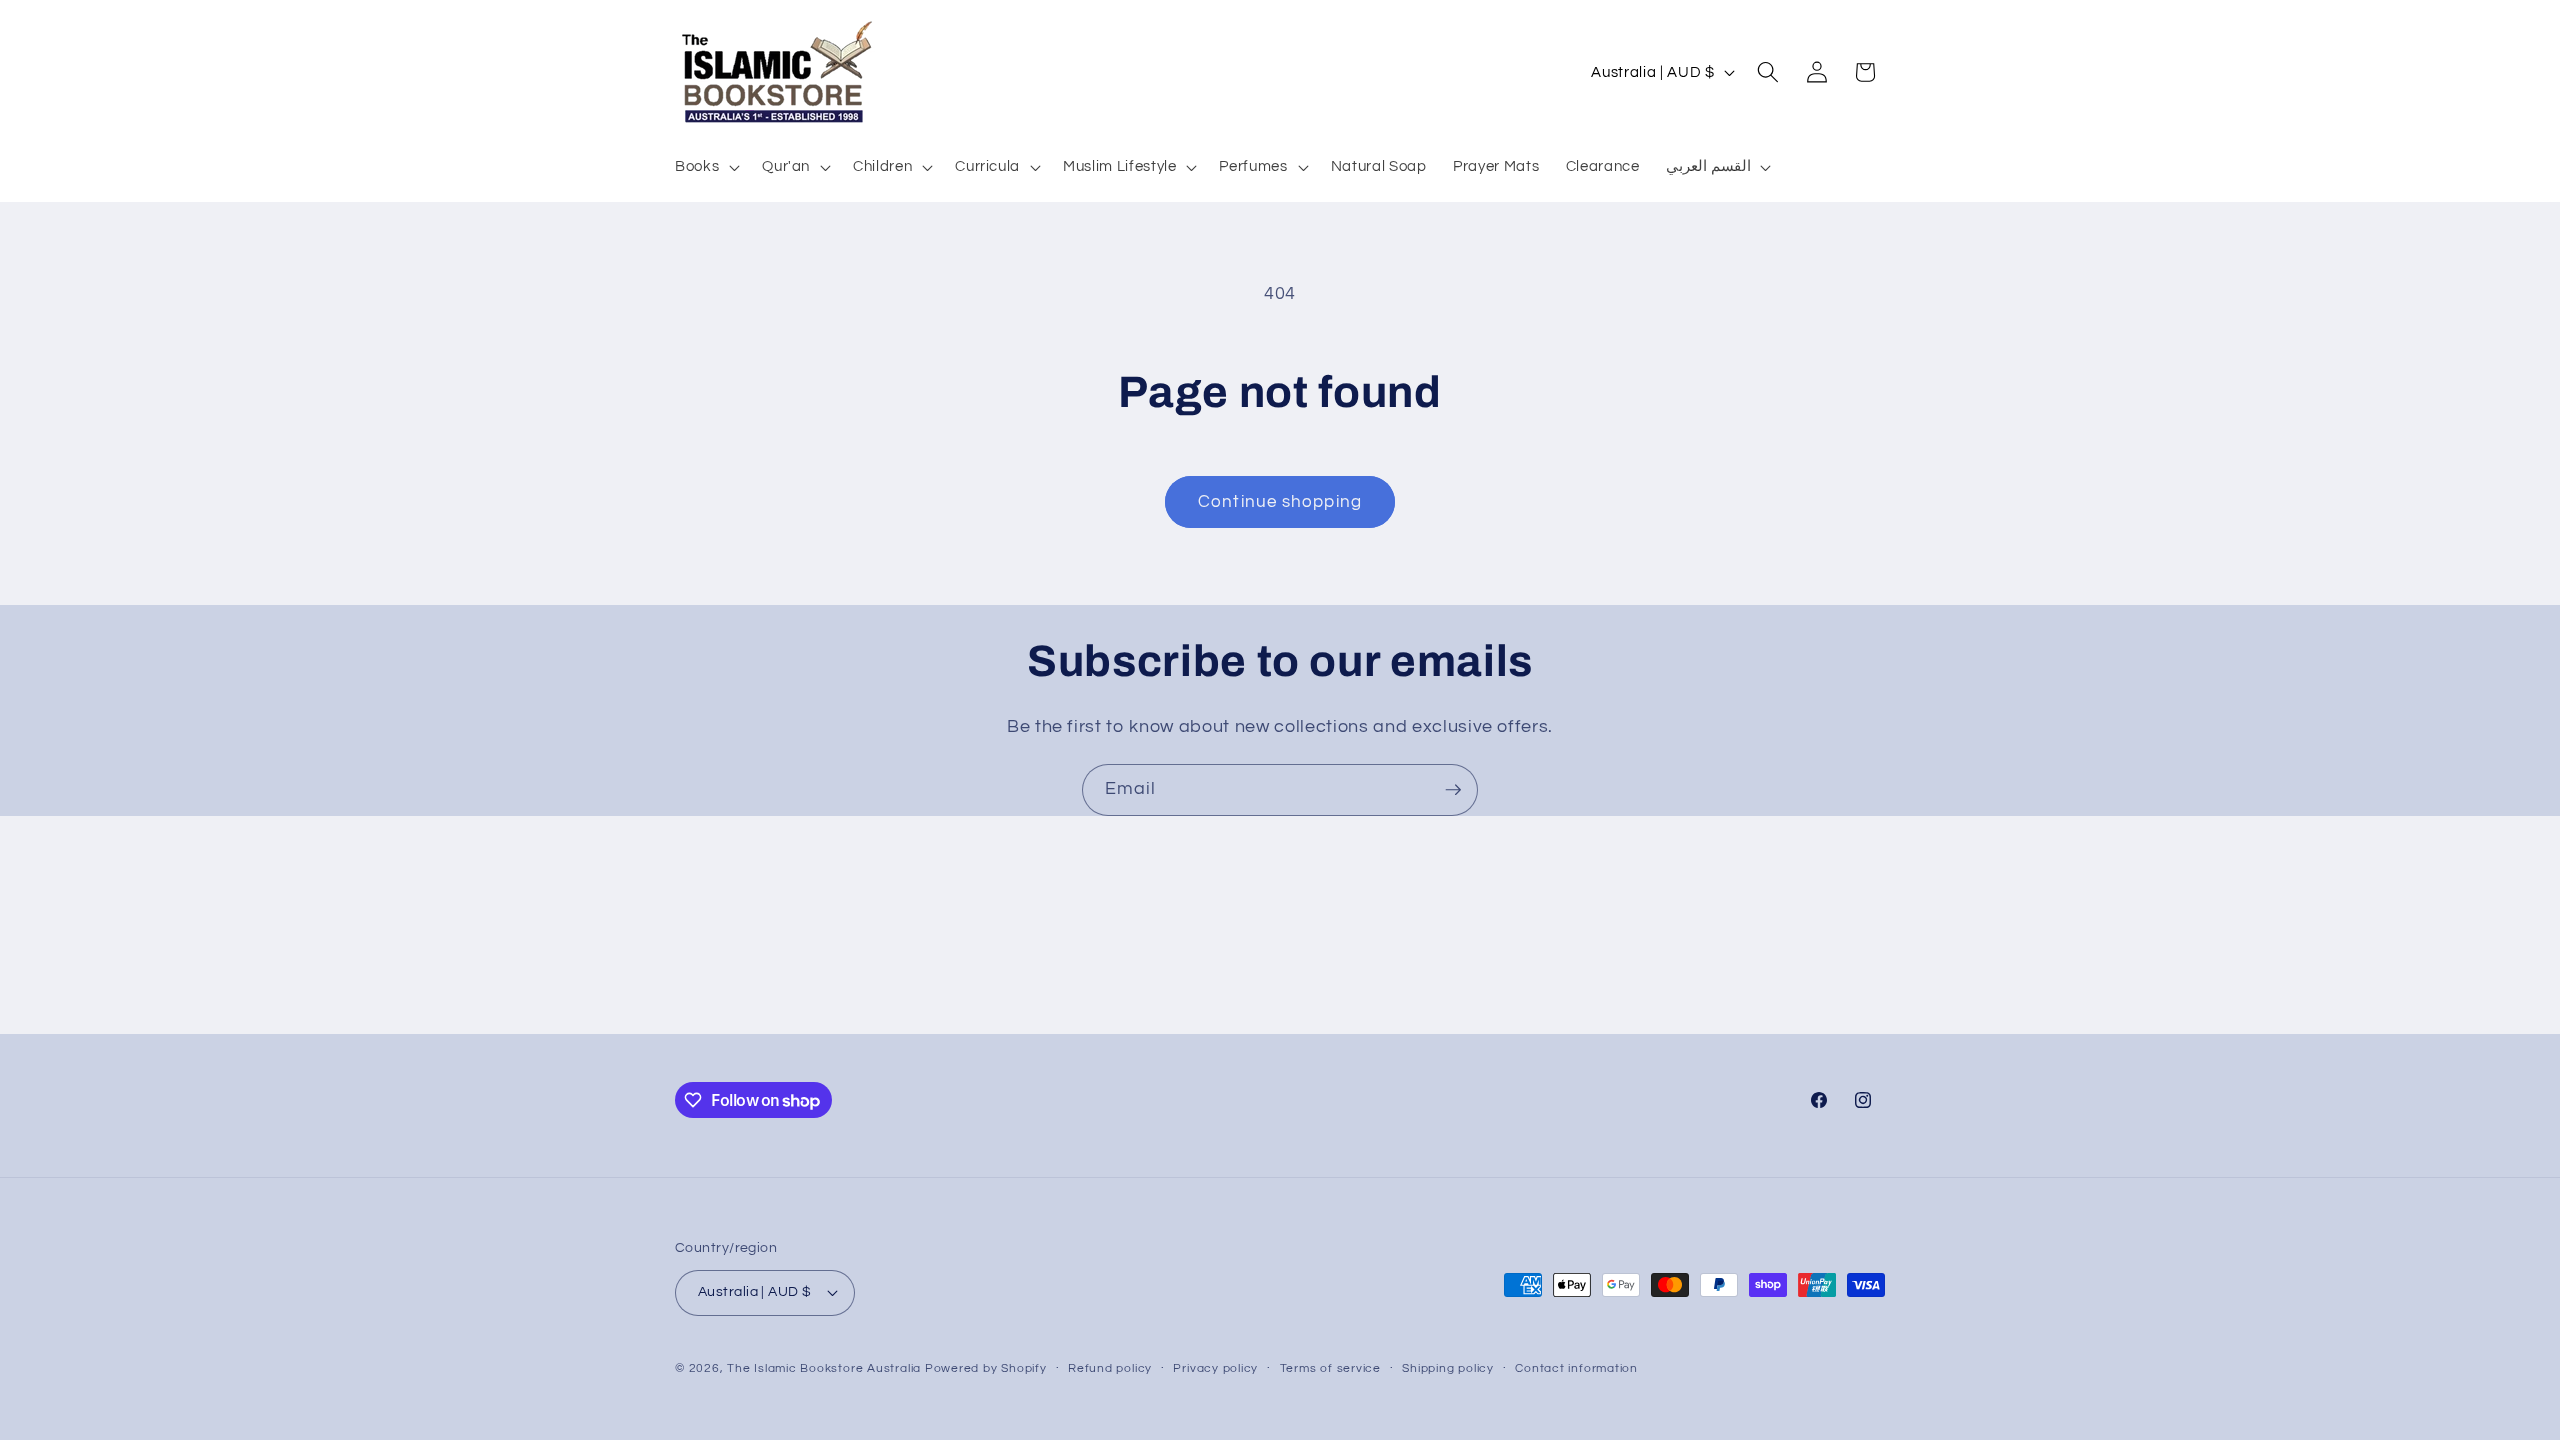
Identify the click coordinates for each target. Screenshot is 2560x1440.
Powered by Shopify (986, 1368)
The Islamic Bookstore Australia (824, 1368)
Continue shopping (1280, 501)
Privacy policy (1215, 1368)
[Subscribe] (1453, 790)
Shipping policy (1448, 1368)
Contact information (1576, 1368)
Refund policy (1110, 1368)
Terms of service (1330, 1368)
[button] (705, 166)
